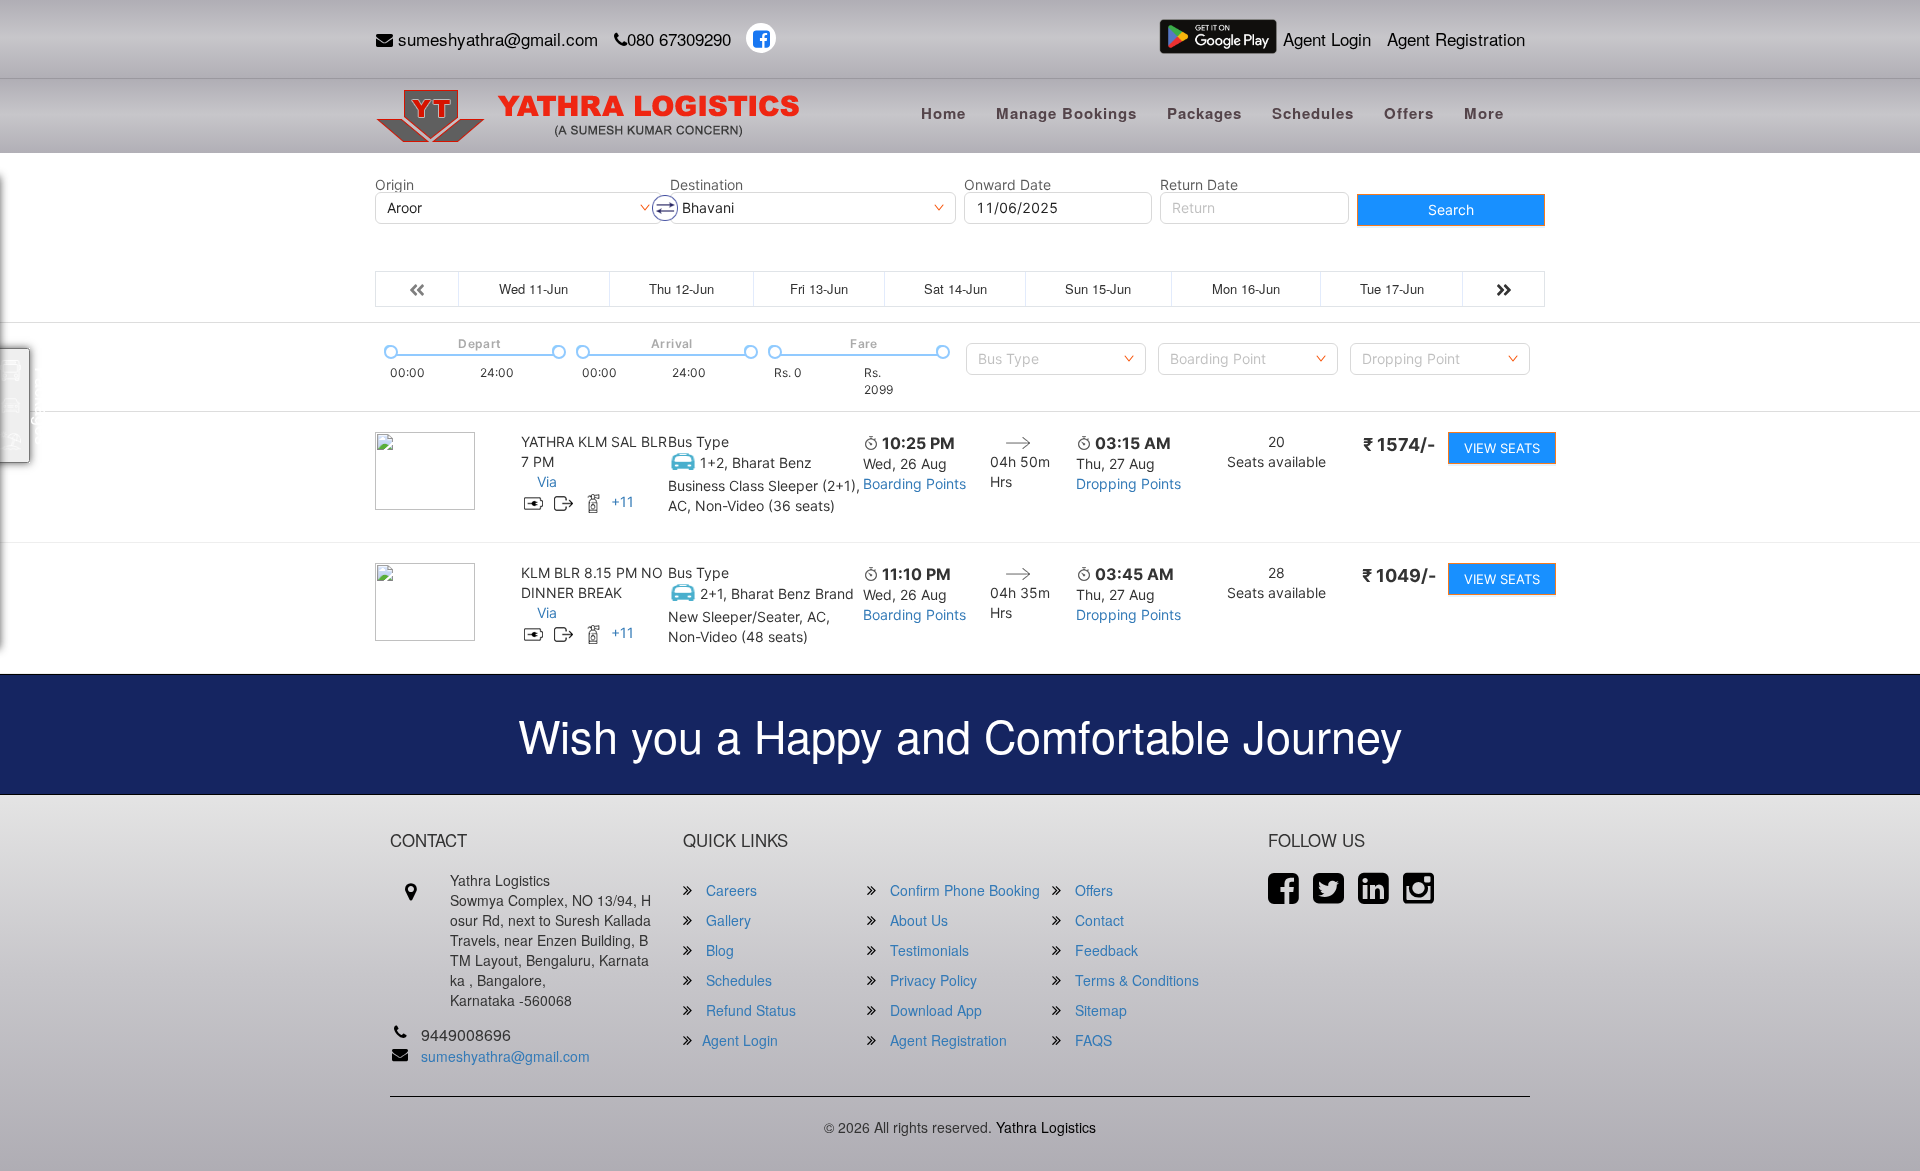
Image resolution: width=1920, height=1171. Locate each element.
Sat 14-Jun (955, 288)
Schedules (1313, 113)
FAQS (1091, 1040)
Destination (706, 185)
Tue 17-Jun (1392, 288)
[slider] (389, 350)
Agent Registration (1456, 38)
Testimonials (927, 950)
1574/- (1399, 444)
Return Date (1199, 185)
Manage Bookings (1066, 113)
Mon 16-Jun (1246, 288)
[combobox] (1056, 359)
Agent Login (1327, 38)
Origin (394, 185)
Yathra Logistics (1046, 1127)
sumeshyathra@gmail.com (495, 38)
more (1484, 113)
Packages (1204, 113)
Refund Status (749, 1010)
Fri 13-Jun (819, 288)
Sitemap (1099, 1010)
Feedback (1104, 950)
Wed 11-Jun (533, 288)
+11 (622, 501)
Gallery (726, 920)
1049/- (1399, 575)
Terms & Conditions (1135, 980)
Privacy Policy (931, 980)
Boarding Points (914, 483)
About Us (917, 920)
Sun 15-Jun (1098, 288)
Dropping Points (1128, 483)
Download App (934, 1010)
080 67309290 (679, 38)
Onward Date (1007, 185)
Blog (718, 950)
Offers (1409, 113)
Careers (729, 890)
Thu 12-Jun (681, 288)
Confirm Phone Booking (963, 890)
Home (943, 113)
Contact (1097, 920)
